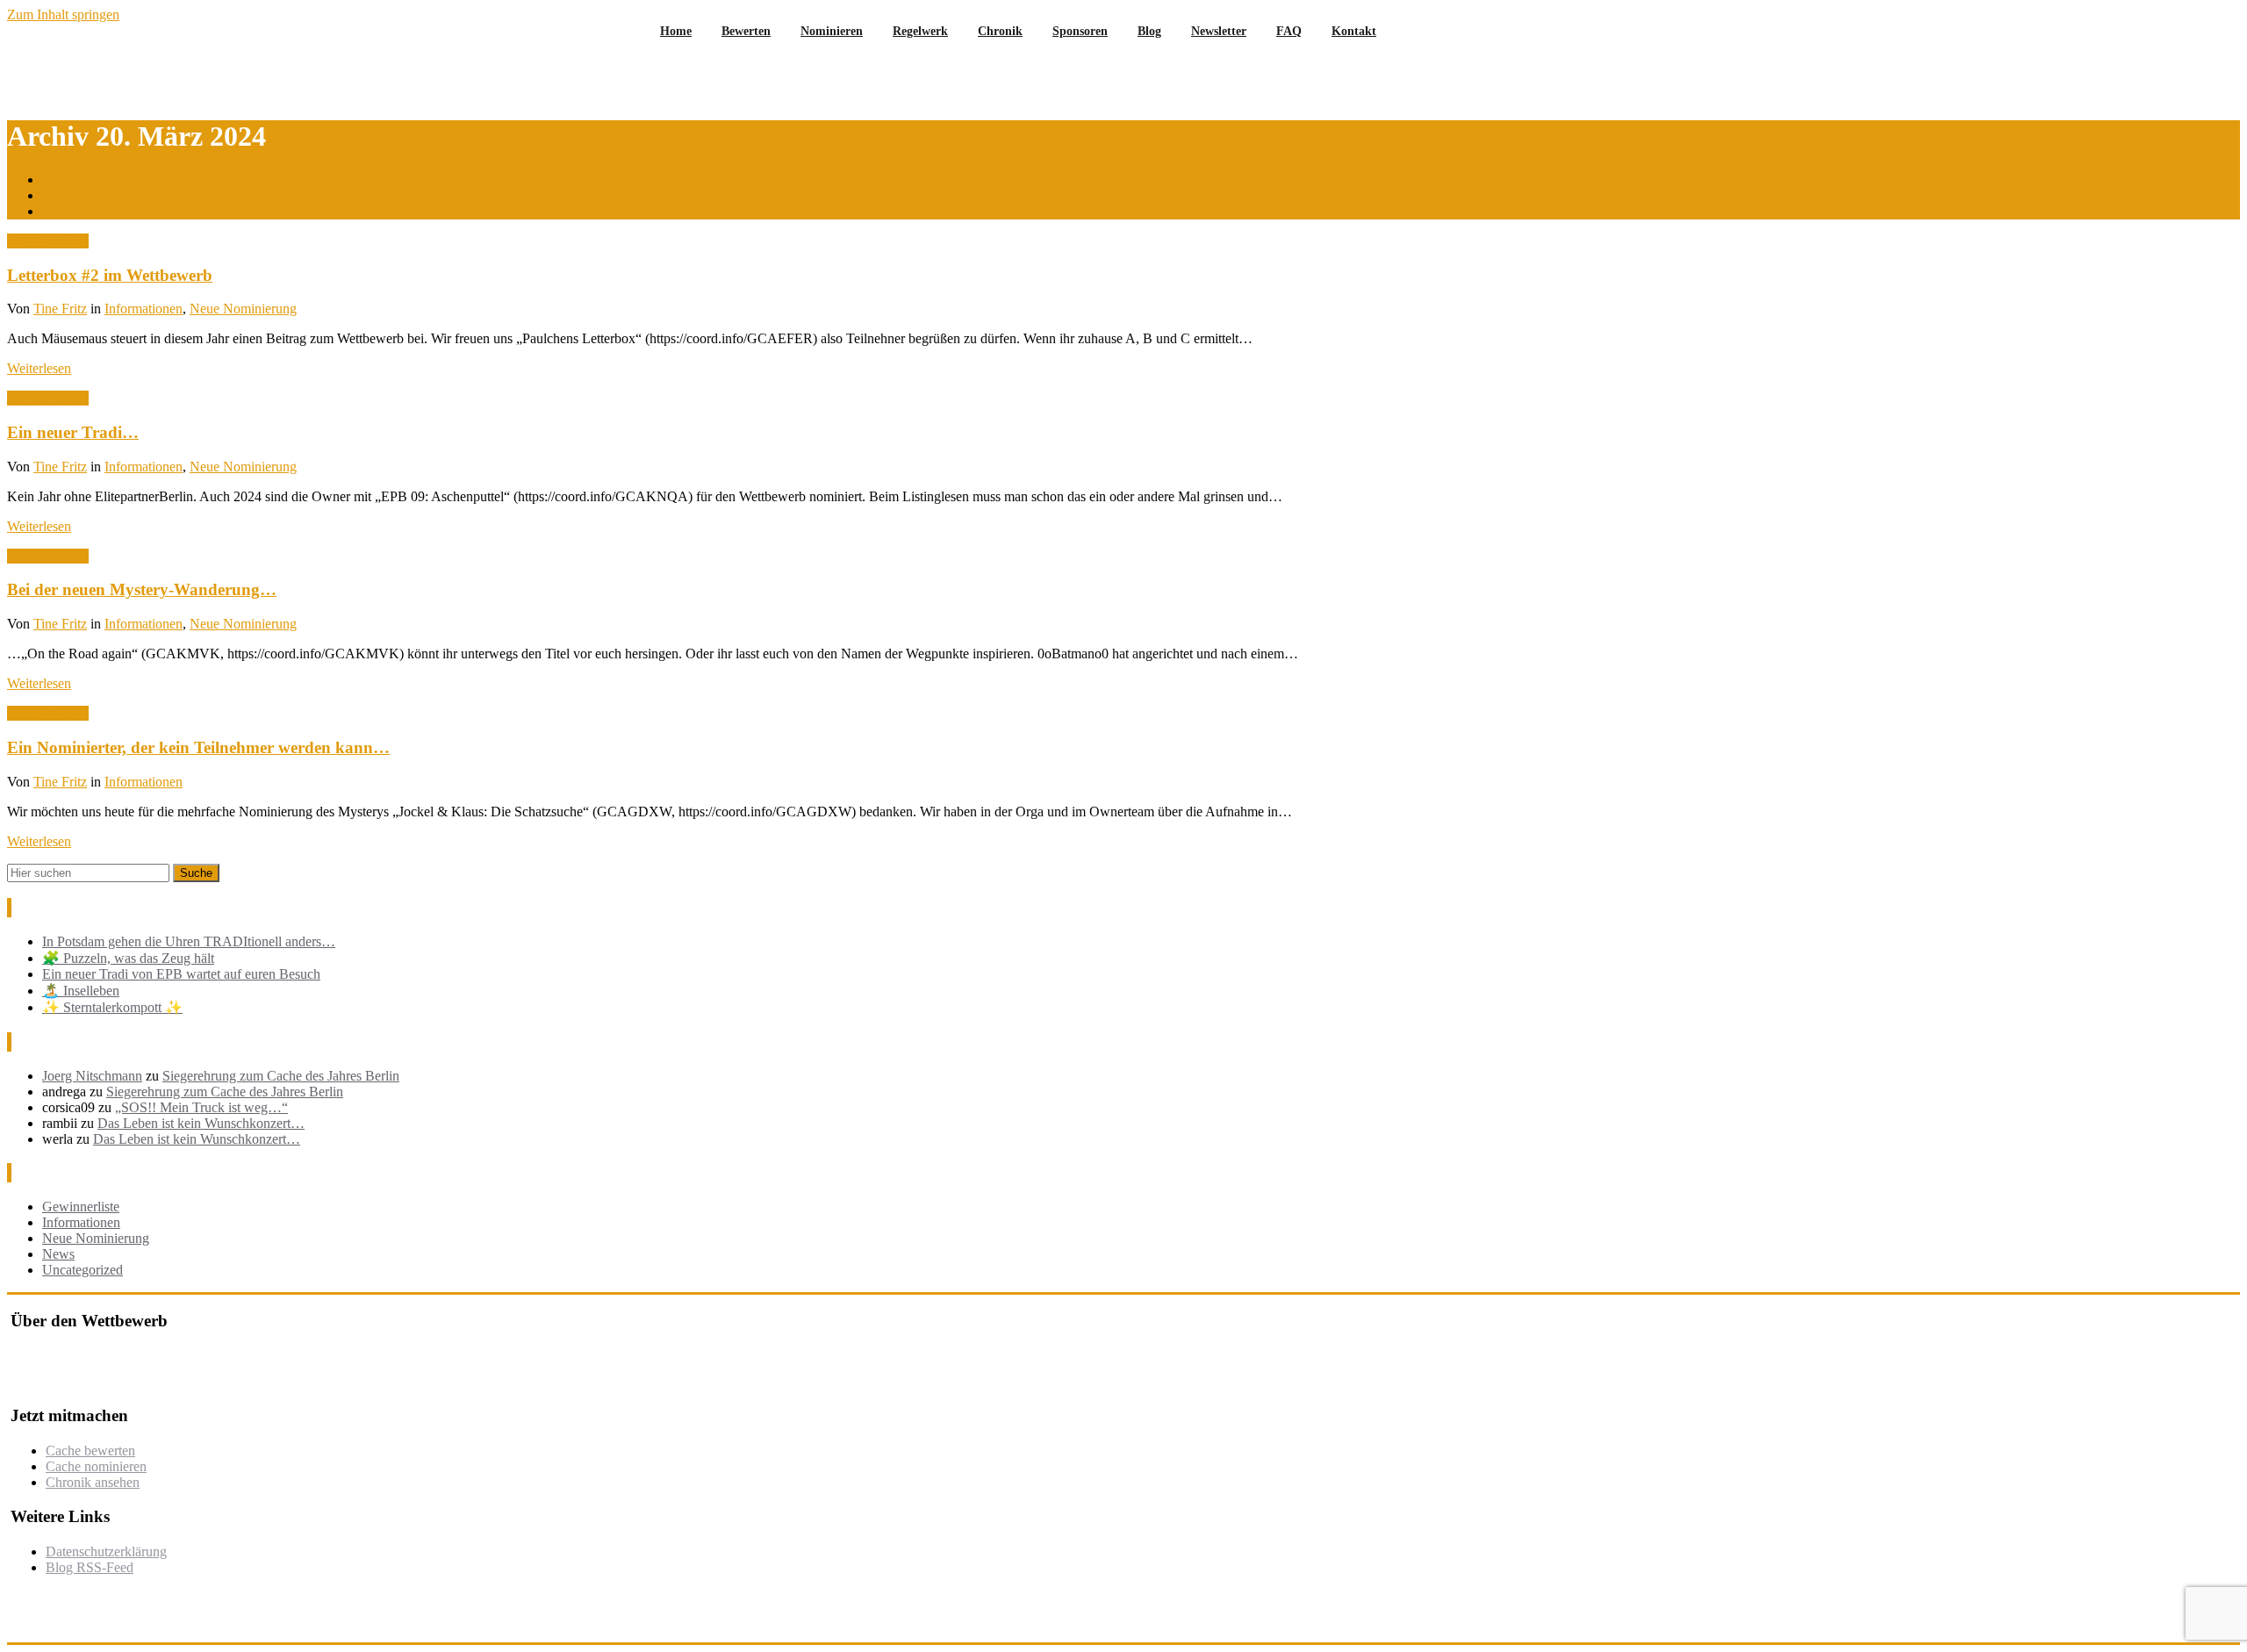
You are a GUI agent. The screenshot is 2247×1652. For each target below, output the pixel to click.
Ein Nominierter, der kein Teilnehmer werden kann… (198, 747)
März (57, 211)
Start (55, 180)
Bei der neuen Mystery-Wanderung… (142, 589)
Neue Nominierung (243, 309)
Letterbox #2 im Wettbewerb (110, 275)
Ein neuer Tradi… (73, 432)
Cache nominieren (96, 1466)
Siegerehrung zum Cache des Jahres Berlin (281, 1076)
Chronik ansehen (93, 1482)
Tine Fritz (60, 309)
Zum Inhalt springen (63, 14)
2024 (56, 195)
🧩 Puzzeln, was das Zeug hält (128, 958)
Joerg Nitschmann (92, 1076)
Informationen (144, 309)
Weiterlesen (39, 368)
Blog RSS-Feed (90, 1567)
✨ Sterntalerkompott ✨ (112, 1007)
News (58, 1254)
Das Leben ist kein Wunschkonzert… (201, 1123)
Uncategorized (83, 1270)
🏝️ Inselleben (81, 991)
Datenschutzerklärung (106, 1551)
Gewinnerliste (81, 1207)
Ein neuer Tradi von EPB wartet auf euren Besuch (181, 974)
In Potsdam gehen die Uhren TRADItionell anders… (189, 941)
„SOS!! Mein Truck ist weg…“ (201, 1107)
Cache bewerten (90, 1451)
